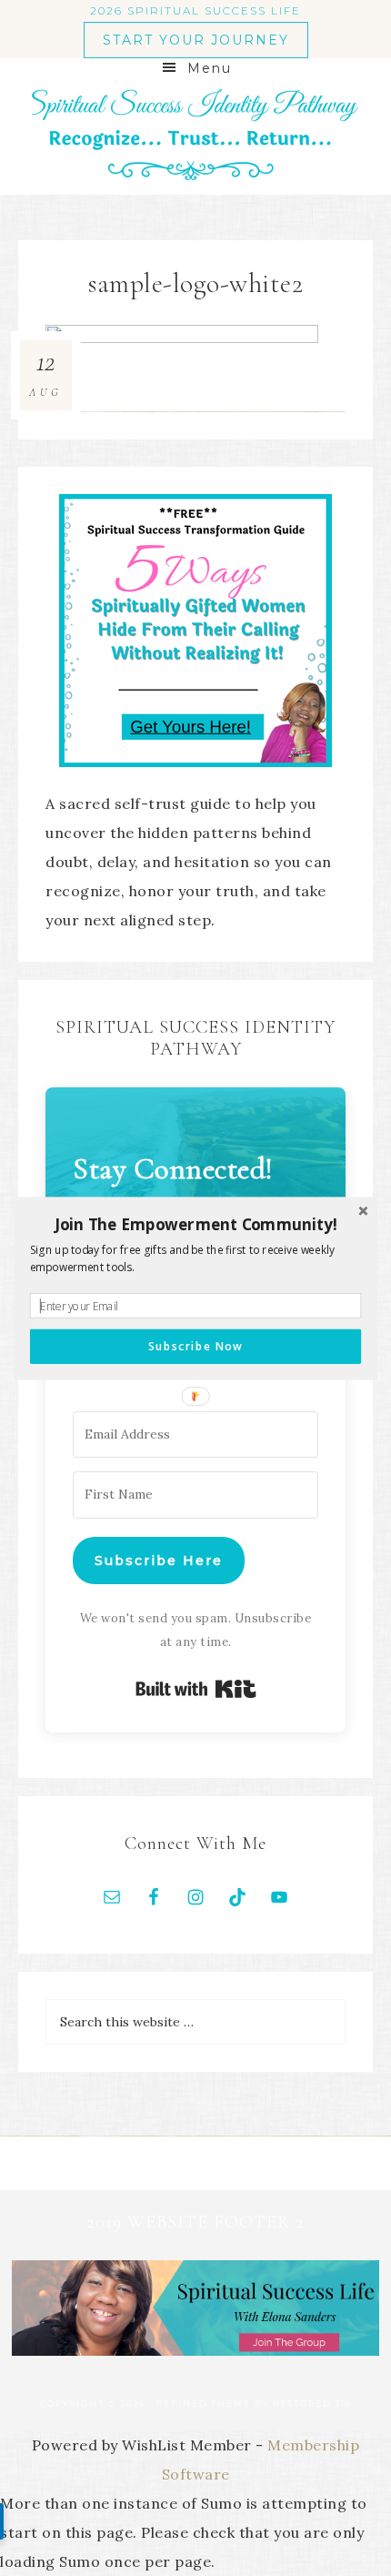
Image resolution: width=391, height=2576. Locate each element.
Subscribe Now (195, 1346)
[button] (195, 1224)
